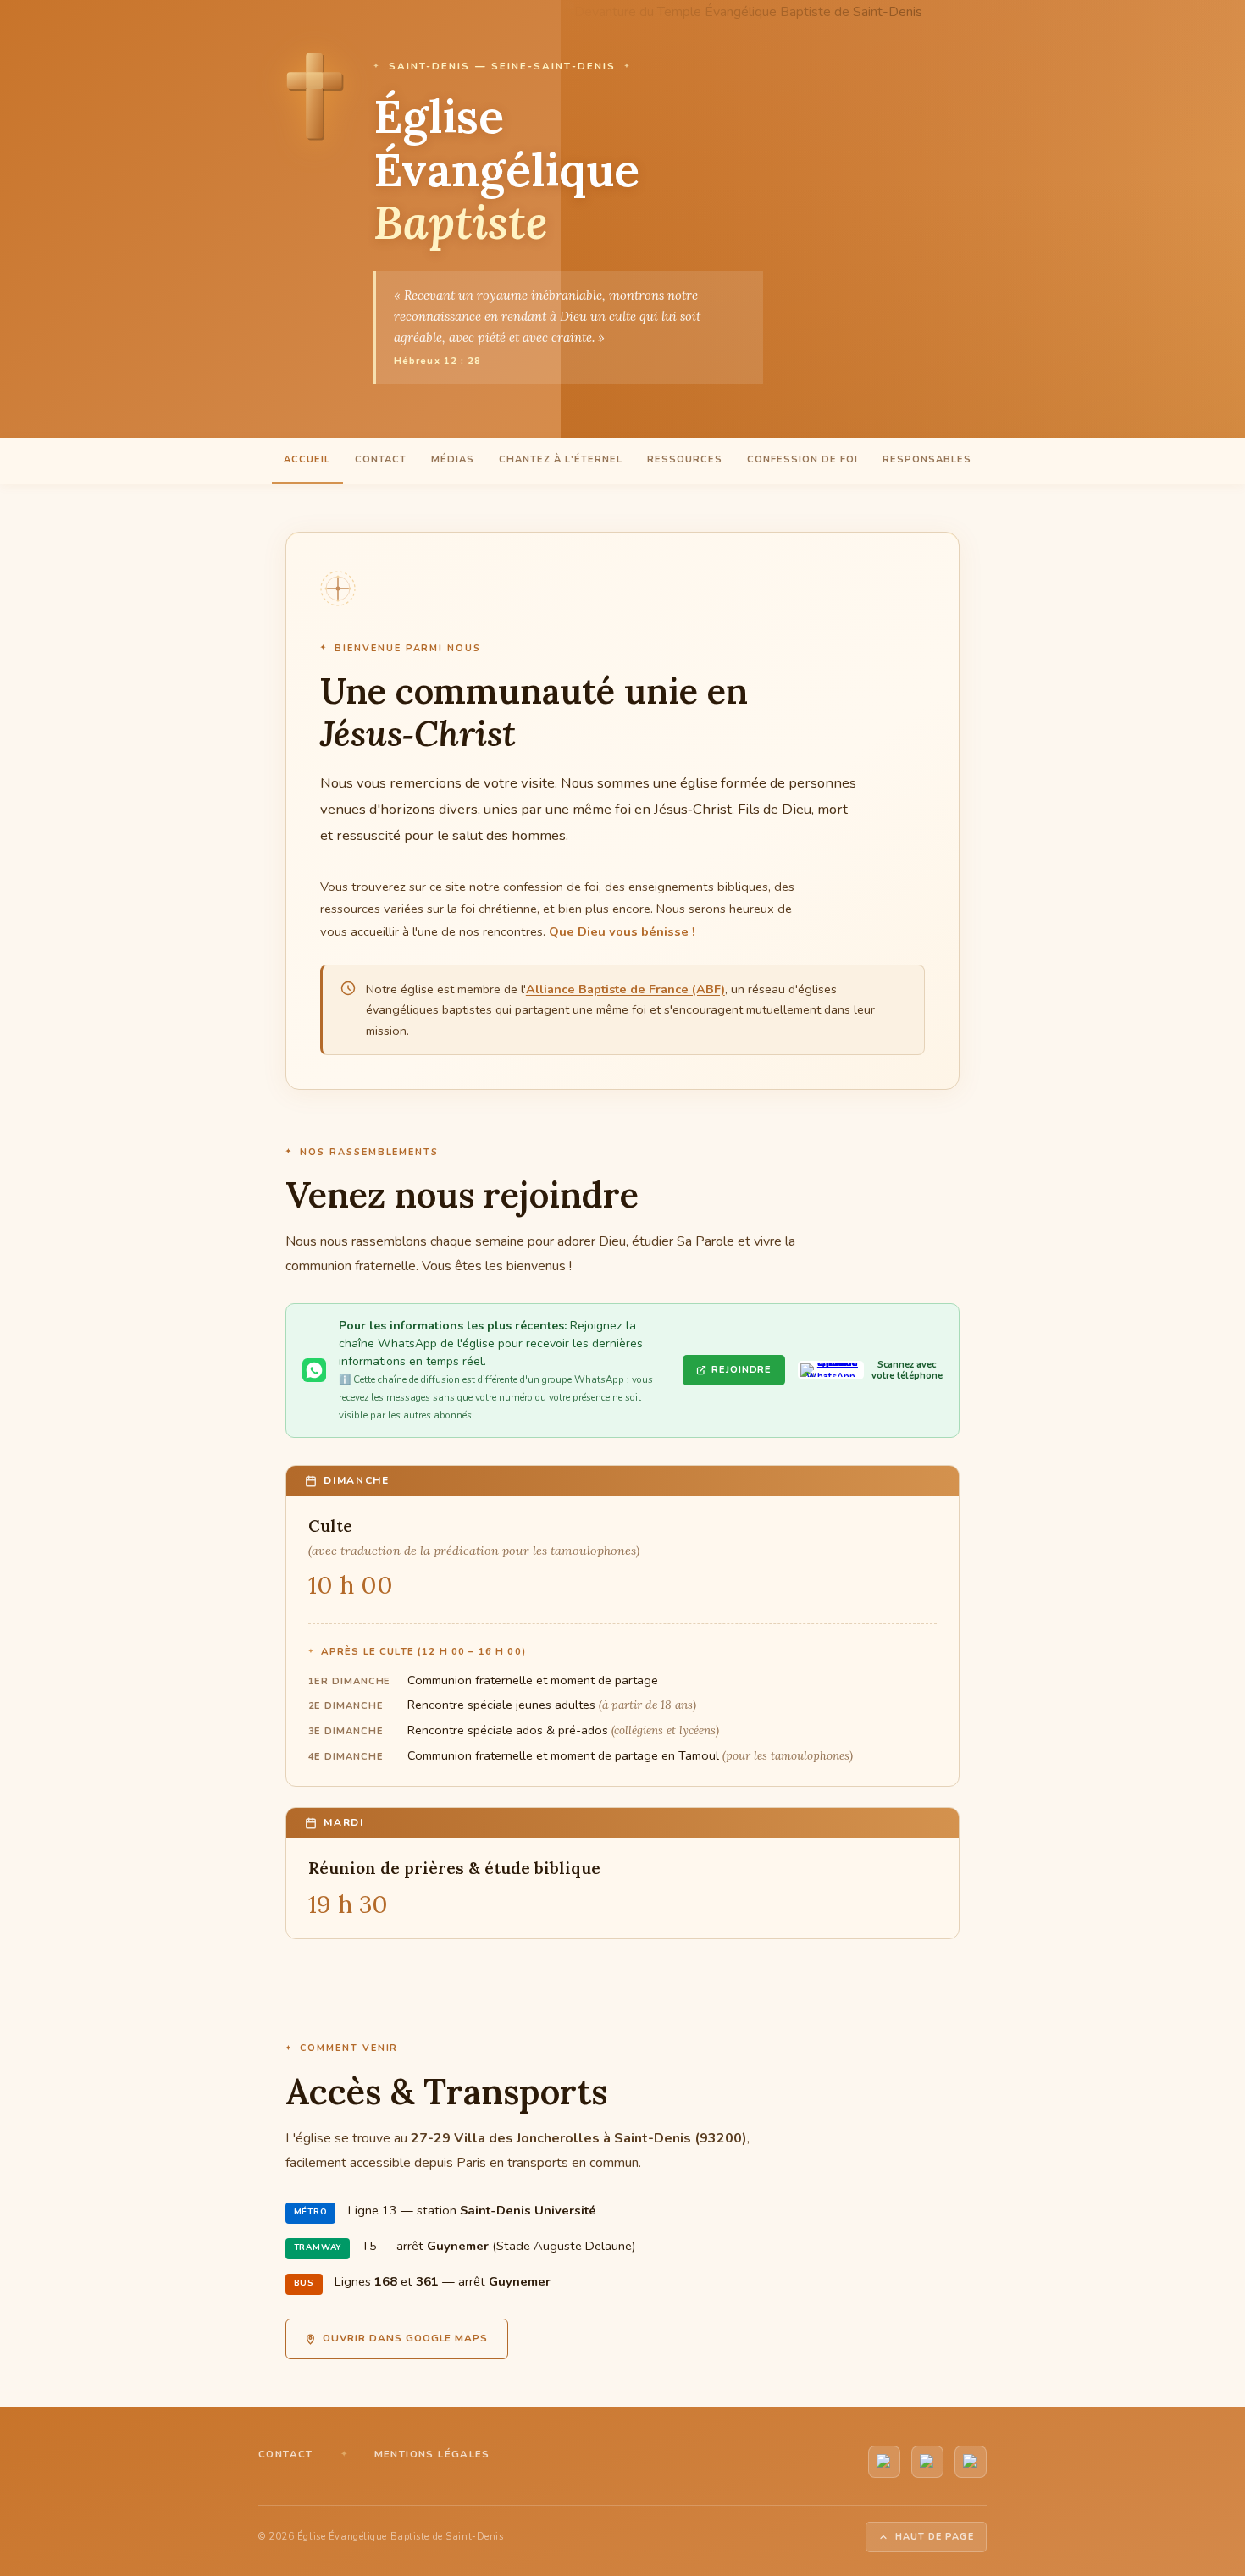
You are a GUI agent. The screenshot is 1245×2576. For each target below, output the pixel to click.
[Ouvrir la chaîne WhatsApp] (831, 1370)
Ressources (685, 459)
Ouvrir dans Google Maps (405, 2338)
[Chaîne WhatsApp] (927, 2462)
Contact (381, 459)
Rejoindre (741, 1370)
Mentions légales (432, 2454)
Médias (453, 459)
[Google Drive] (971, 2462)
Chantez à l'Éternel (561, 459)
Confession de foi (802, 459)
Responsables (927, 459)
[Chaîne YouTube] (884, 2462)
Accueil (307, 459)
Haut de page (935, 2537)
